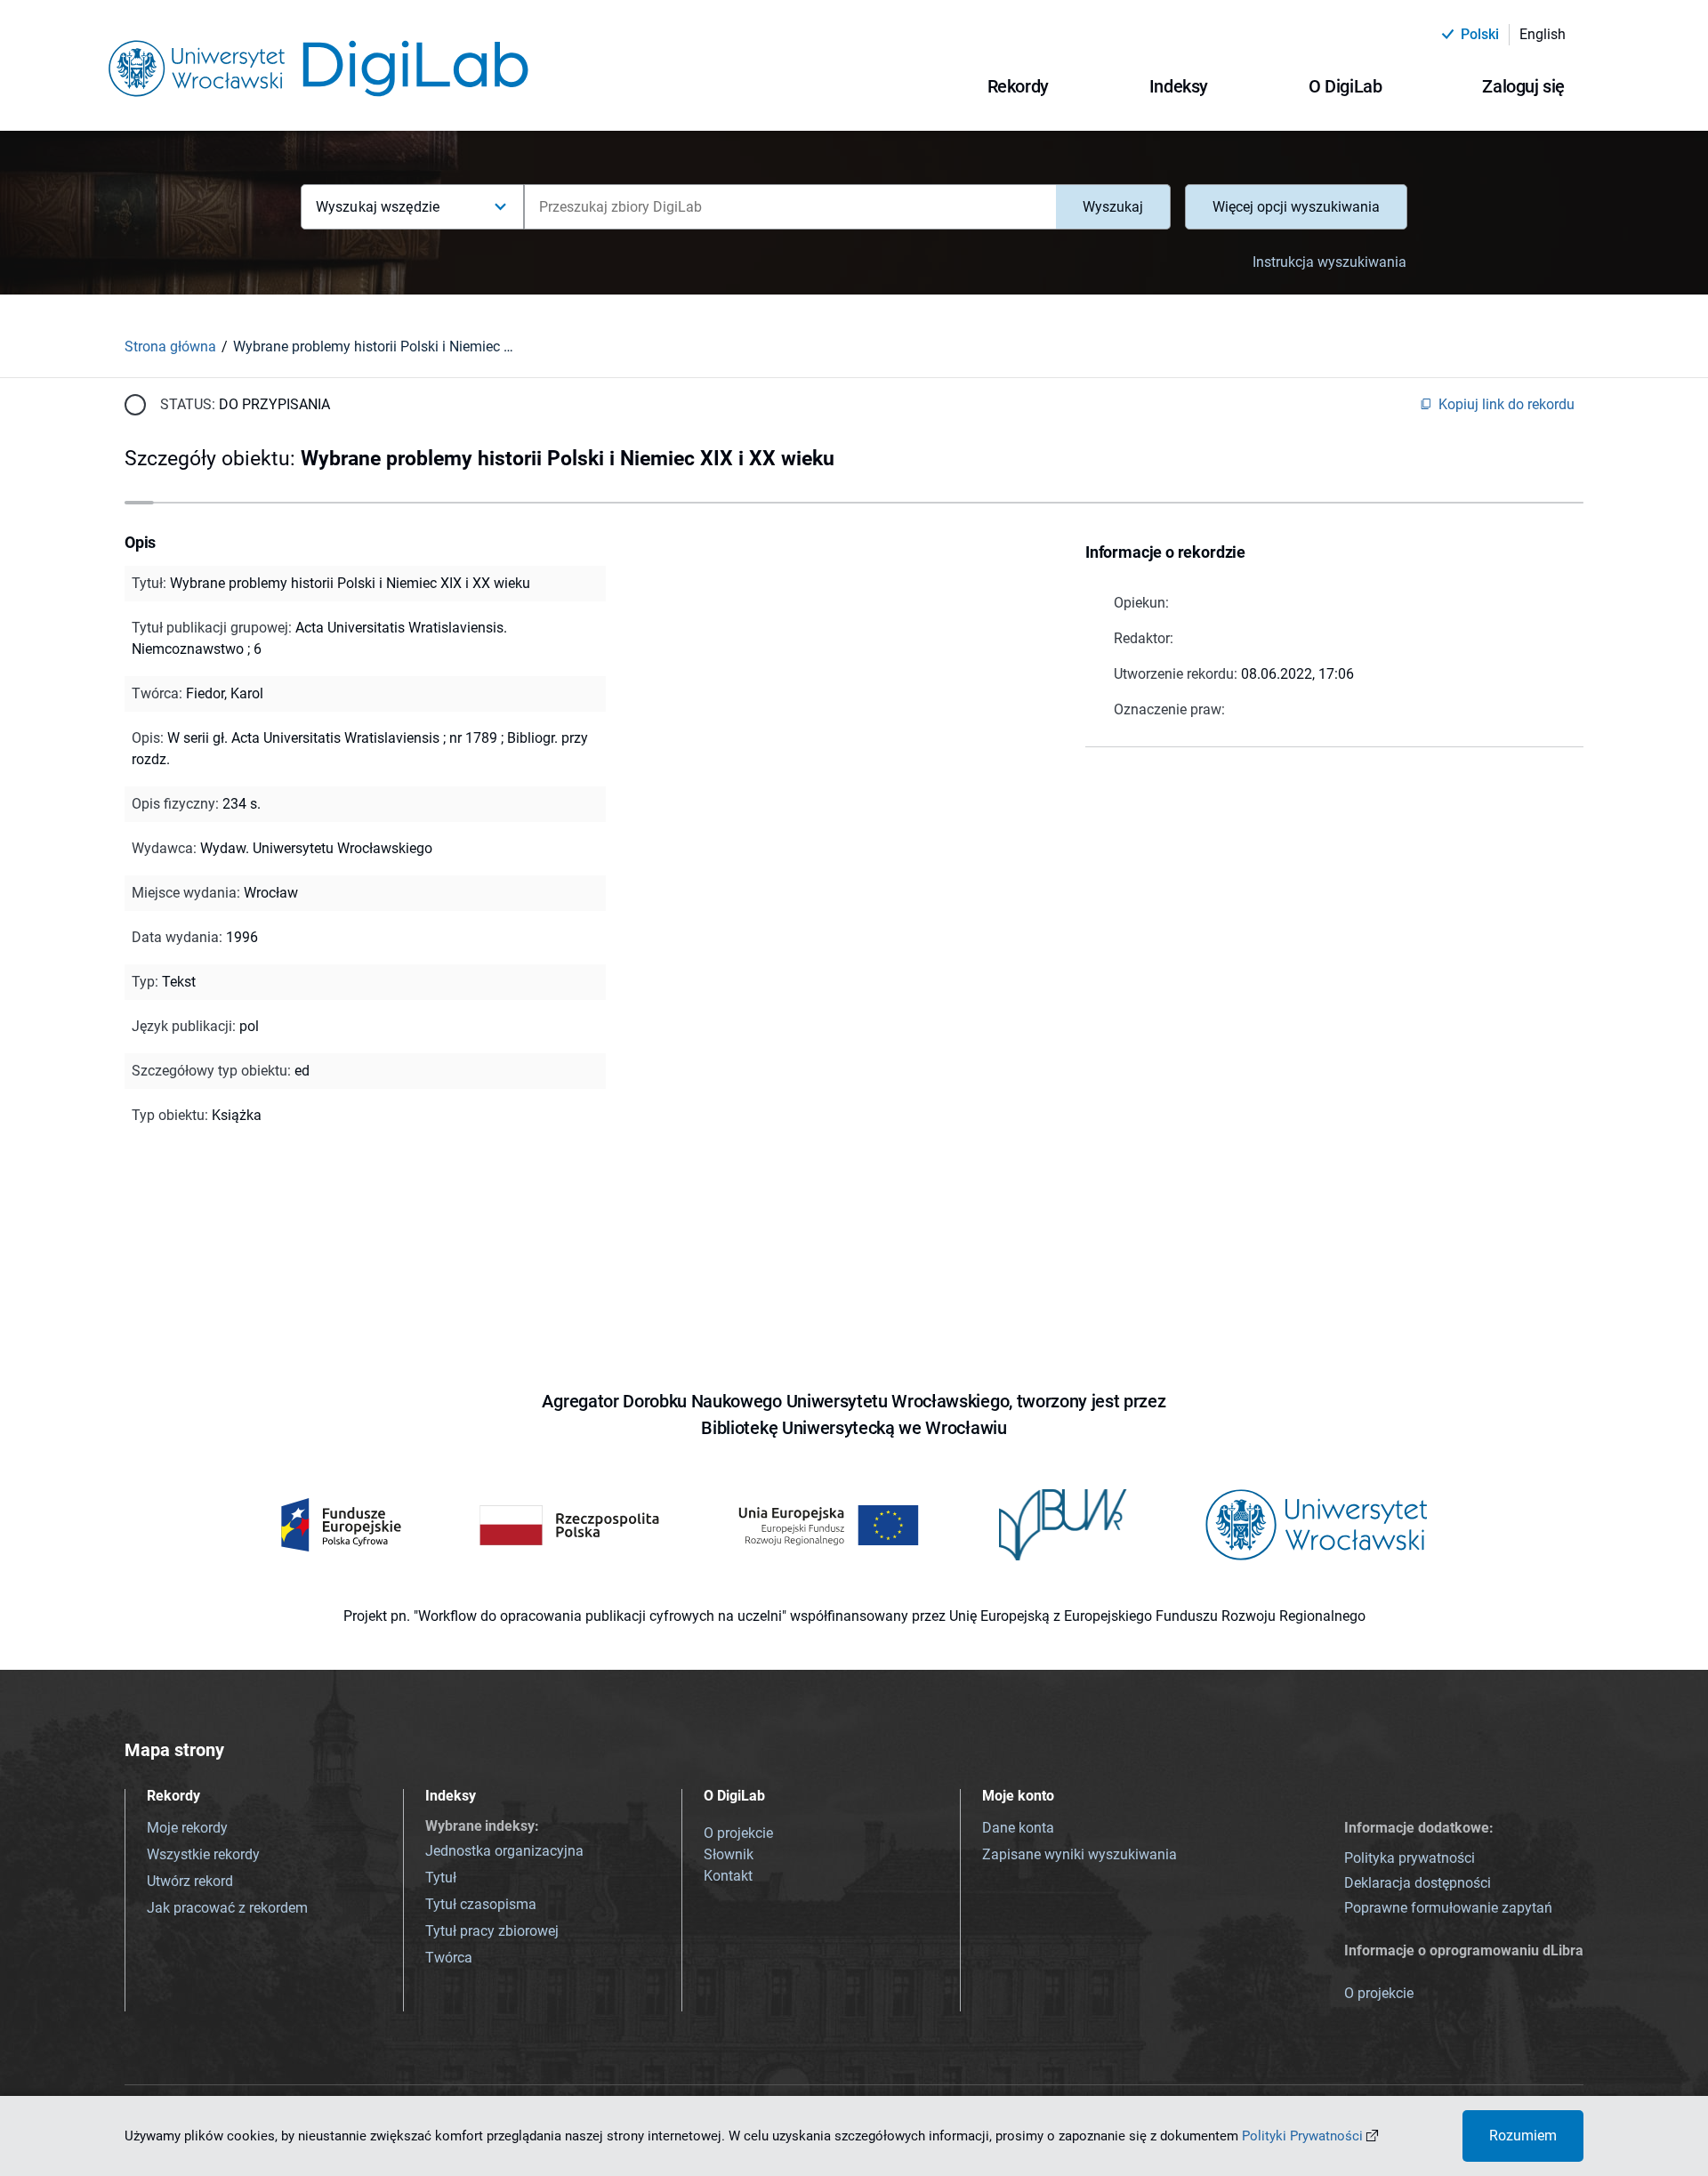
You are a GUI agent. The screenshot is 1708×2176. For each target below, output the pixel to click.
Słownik (729, 1854)
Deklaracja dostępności (1418, 1883)
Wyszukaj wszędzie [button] (378, 207)
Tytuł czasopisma (481, 1904)
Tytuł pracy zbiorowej (492, 1931)
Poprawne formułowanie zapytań (1448, 1908)
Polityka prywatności (1410, 1858)
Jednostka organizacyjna (504, 1851)
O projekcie (738, 1833)
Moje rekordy (187, 1828)
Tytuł (441, 1878)
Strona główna (170, 347)
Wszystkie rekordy (203, 1854)
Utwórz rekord (190, 1881)
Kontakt (728, 1876)
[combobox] (790, 207)
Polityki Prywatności (1302, 2136)
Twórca (449, 1958)
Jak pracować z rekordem (227, 1908)
